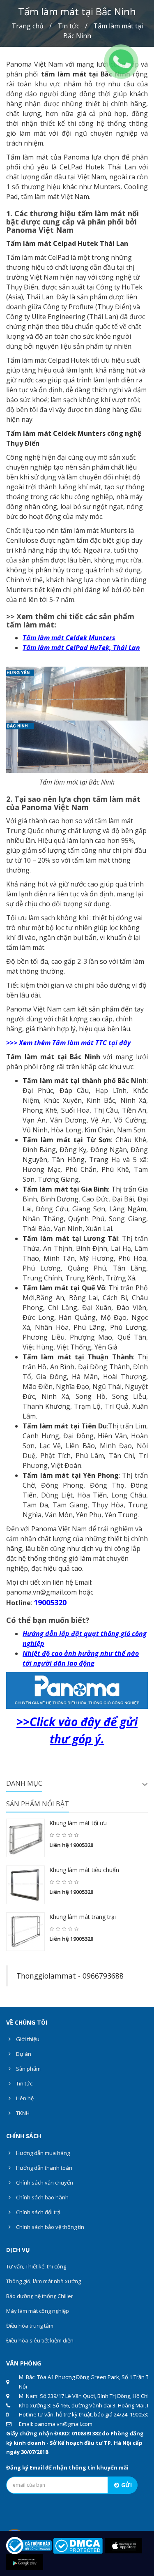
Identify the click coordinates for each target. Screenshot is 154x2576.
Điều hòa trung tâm (30, 2326)
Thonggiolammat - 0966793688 (70, 1976)
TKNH (22, 2113)
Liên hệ (24, 2098)
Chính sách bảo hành (42, 2197)
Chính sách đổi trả (38, 2212)
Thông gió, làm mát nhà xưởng (44, 2281)
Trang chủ (28, 26)
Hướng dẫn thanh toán (44, 2168)
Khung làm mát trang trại (83, 1917)
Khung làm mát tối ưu (78, 1823)
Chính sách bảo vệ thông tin (49, 2227)
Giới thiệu (27, 2039)
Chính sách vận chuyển (44, 2183)
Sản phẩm (28, 2069)
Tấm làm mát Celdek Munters (69, 638)
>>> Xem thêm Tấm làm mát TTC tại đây (68, 1043)
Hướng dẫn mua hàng (42, 2153)
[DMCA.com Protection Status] (78, 2545)
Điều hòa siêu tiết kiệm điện (40, 2340)
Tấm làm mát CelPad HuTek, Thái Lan (81, 648)
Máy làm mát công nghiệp (38, 2311)
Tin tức (68, 26)
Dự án (23, 2054)
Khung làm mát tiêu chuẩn (84, 1870)
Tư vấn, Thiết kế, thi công (36, 2266)
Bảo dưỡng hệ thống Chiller (40, 2296)
